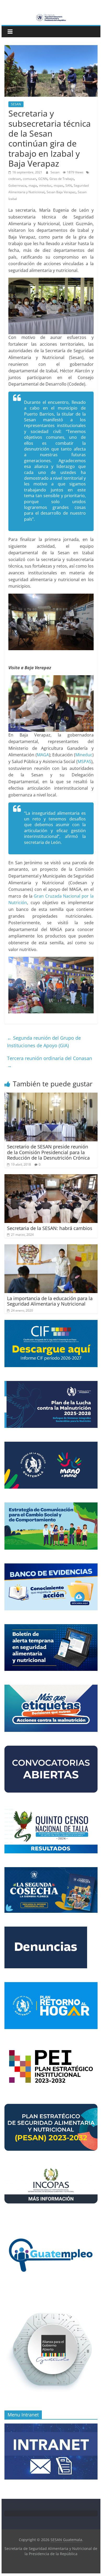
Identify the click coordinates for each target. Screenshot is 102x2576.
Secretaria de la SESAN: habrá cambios (50, 1228)
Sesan (55, 172)
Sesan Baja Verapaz (61, 192)
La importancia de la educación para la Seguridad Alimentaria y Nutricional (50, 1301)
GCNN (43, 179)
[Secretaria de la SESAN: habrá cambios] (51, 1177)
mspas (58, 185)
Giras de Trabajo (62, 179)
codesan (15, 179)
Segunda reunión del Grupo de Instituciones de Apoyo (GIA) (44, 1042)
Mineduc (84, 755)
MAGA (43, 755)
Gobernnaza (17, 185)
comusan (29, 179)
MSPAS (84, 762)
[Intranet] (51, 2426)
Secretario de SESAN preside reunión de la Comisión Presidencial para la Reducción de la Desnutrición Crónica (48, 1152)
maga (33, 185)
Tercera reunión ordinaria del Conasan (50, 1062)
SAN (69, 185)
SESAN (16, 104)
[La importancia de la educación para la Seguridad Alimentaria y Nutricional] (51, 1247)
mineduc (45, 185)
